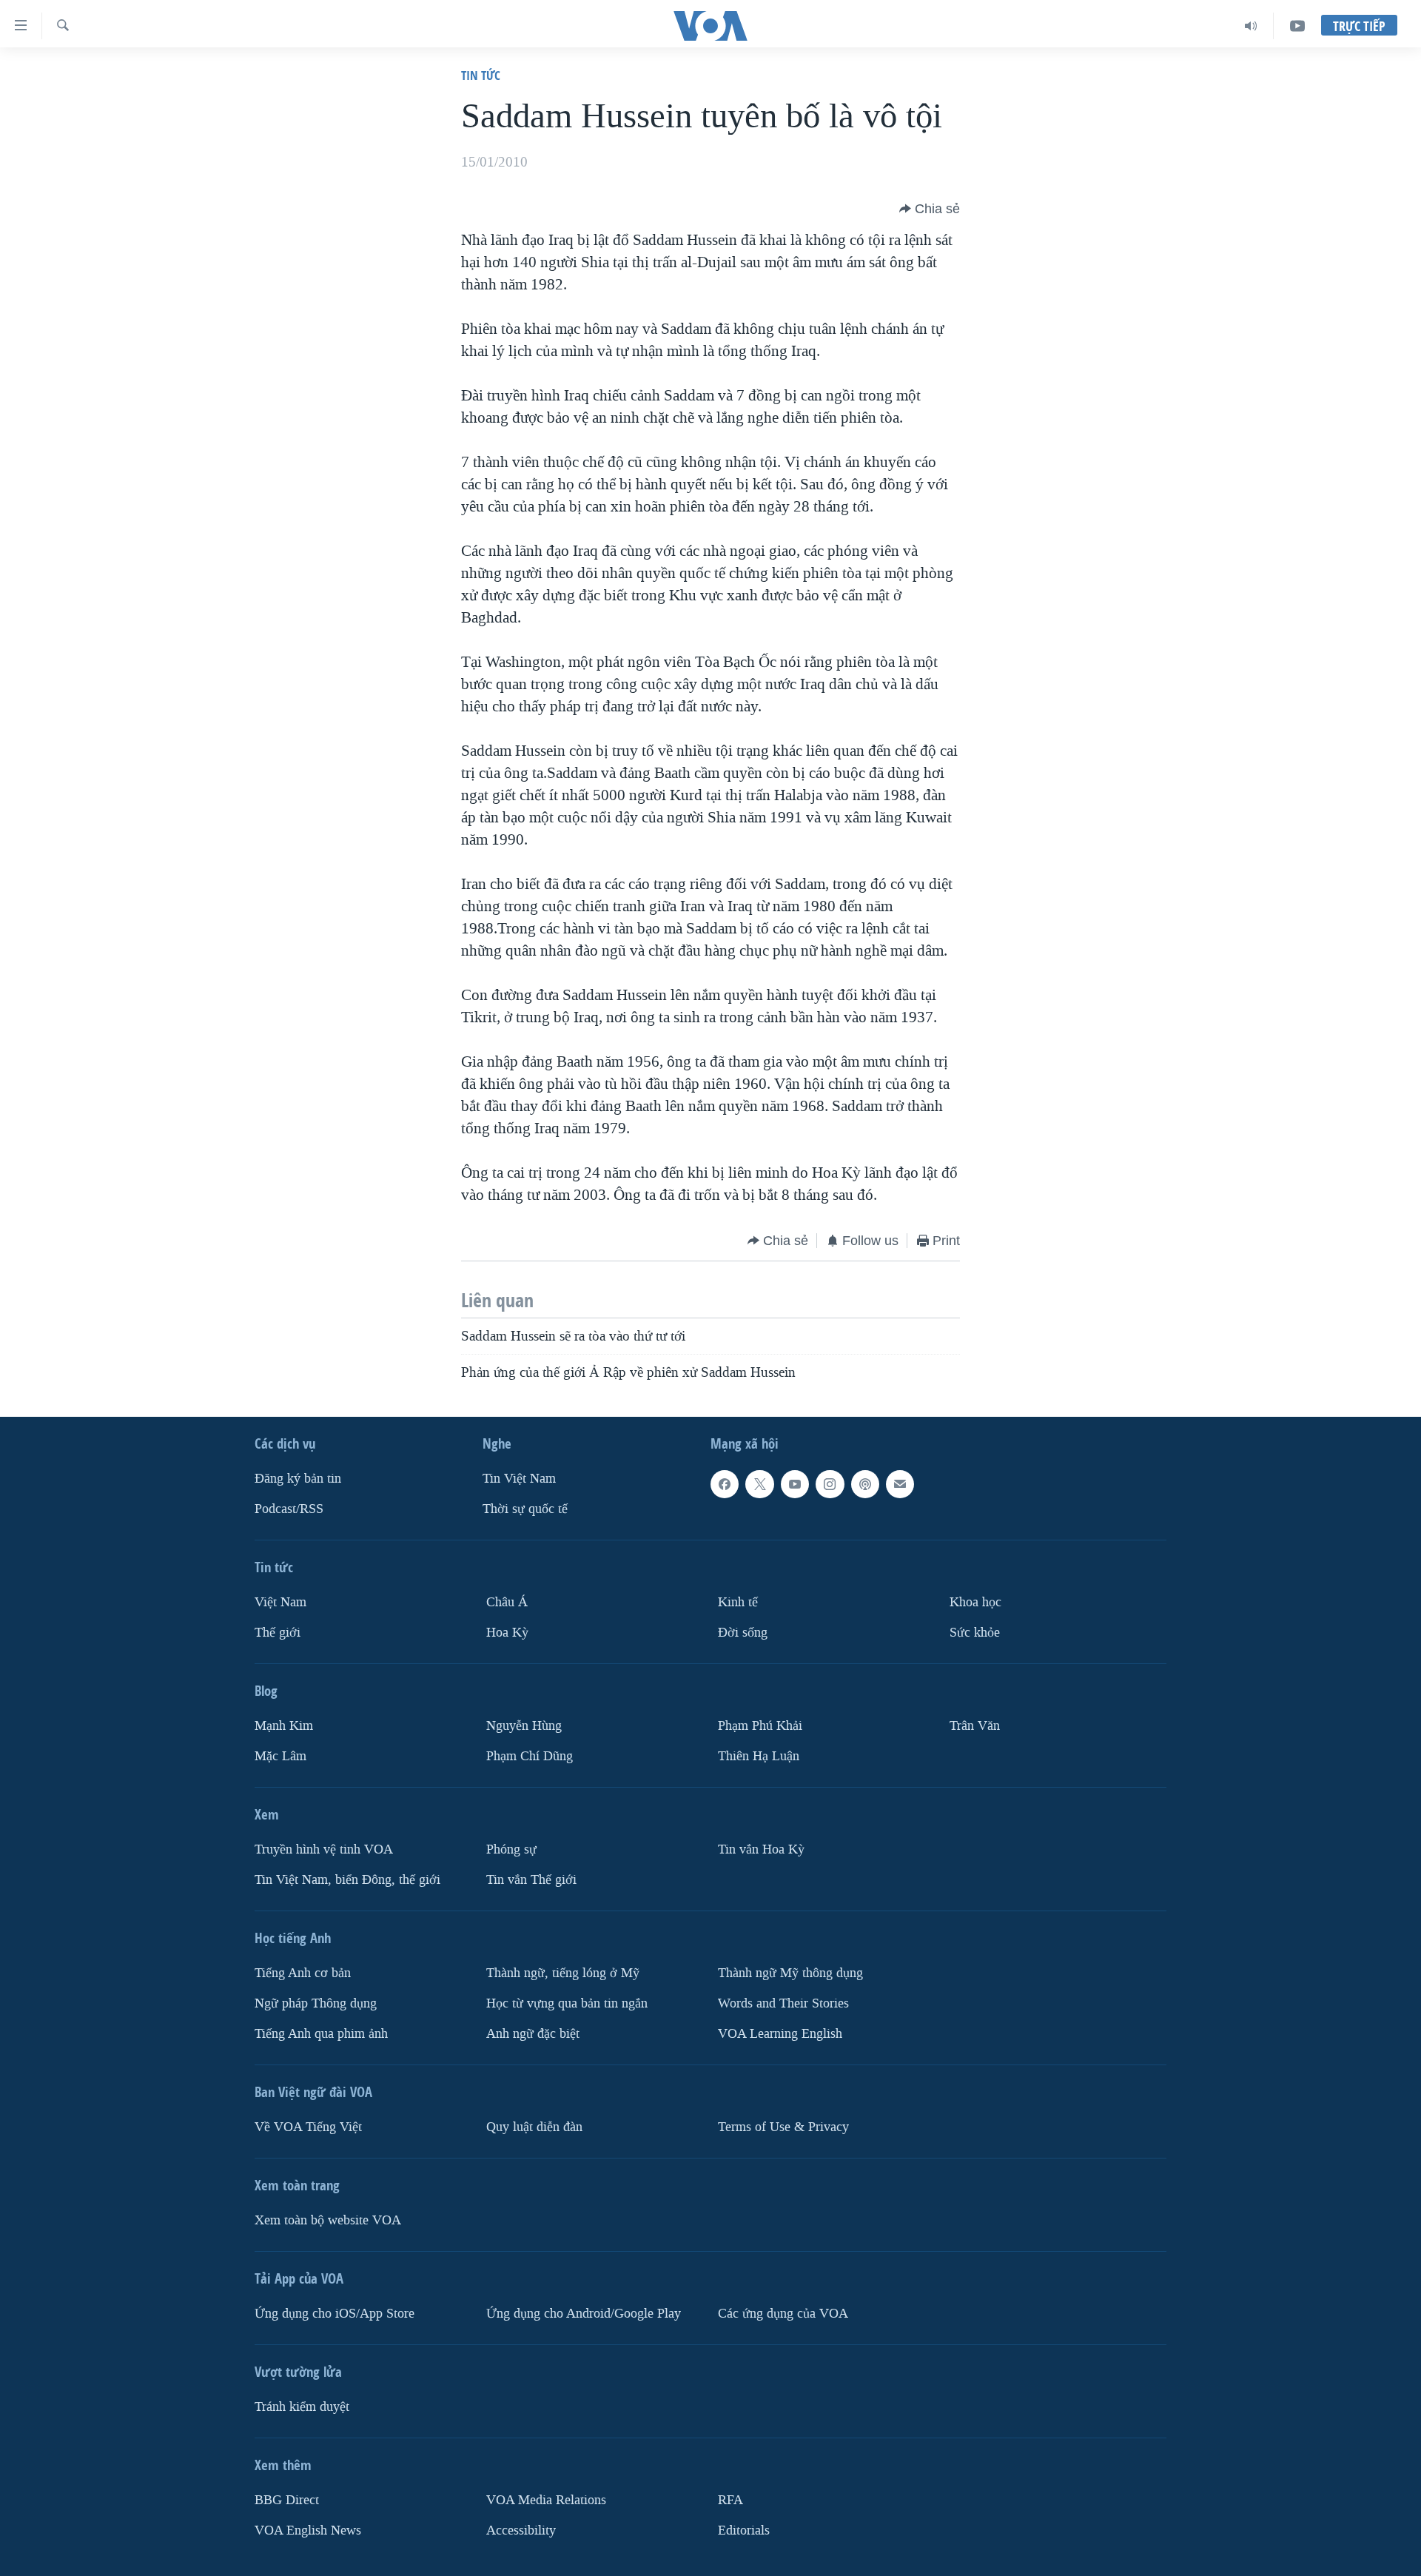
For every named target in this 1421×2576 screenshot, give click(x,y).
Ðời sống (743, 1633)
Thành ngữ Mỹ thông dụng (790, 1973)
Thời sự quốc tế (525, 1509)
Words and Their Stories (783, 2003)
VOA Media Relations (546, 2500)
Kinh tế (738, 1602)
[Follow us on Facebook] (725, 1484)
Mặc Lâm (280, 1756)
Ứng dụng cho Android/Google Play (584, 2314)
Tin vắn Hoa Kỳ (761, 1849)
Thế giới (278, 1633)
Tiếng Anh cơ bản (303, 1973)
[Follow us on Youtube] (795, 1484)
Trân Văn (975, 1726)
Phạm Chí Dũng (530, 1756)
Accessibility (521, 2530)
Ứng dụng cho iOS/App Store (335, 2314)
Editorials (744, 2530)
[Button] (930, 209)
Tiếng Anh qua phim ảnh (321, 2034)
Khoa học (975, 1602)
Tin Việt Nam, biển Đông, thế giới (347, 1880)
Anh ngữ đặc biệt (533, 2034)
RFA (730, 2500)
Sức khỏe (975, 1633)
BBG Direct (287, 2500)
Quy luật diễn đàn (534, 2127)
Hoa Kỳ (507, 1633)
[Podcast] (865, 1484)
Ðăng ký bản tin (298, 1479)
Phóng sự (511, 1849)
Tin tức (481, 75)
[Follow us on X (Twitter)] (759, 1484)
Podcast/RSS (289, 1509)
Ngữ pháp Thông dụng (316, 2003)
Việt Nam (280, 1602)
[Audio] (1251, 26)
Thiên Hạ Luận (759, 1756)
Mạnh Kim (284, 1726)
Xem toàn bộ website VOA (328, 2220)
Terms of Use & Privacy (783, 2127)
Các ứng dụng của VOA (783, 2314)
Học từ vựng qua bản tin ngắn (567, 2003)
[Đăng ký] (900, 1484)
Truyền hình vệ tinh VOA (324, 1849)
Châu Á (507, 1602)
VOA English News (308, 2530)
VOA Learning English (780, 2034)
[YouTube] (1297, 26)
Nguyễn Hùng (524, 1726)
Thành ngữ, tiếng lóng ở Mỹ (563, 1973)
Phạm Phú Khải (760, 1726)
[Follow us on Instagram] (830, 1484)
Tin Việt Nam (519, 1479)
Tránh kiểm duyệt (302, 2407)
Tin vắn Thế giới (531, 1880)
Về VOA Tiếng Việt (308, 2127)
